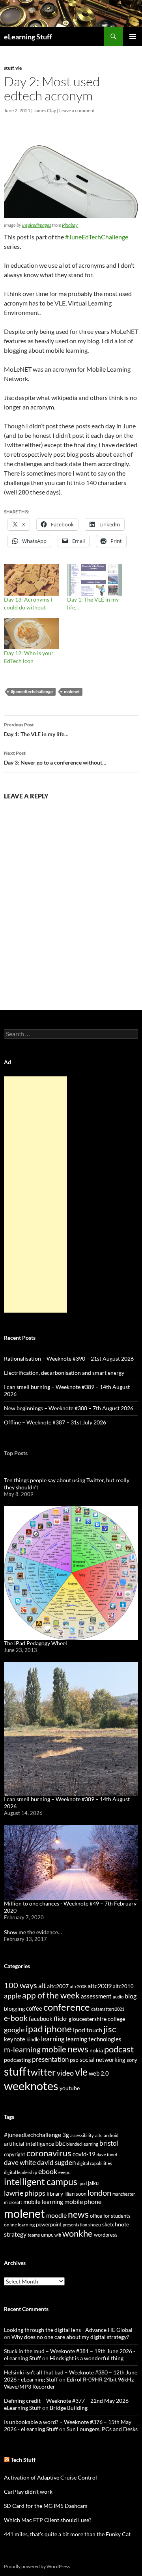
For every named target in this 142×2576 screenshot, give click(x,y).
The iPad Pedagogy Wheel (35, 1643)
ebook (48, 2171)
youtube (70, 2088)
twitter (41, 2072)
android (111, 2135)
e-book (16, 2018)
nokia (96, 2050)
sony (132, 2060)
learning (53, 2039)
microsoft (13, 2202)
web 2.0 (99, 2073)
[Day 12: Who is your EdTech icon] (32, 633)
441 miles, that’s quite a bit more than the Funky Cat (67, 2534)
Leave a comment (77, 110)
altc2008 (78, 1986)
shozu (95, 2225)
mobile (54, 2049)
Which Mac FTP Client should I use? (48, 2520)
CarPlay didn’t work (28, 2492)
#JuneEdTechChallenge (97, 237)
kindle (33, 2039)
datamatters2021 (108, 2009)
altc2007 (58, 1986)
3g (66, 2135)
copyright (15, 2155)
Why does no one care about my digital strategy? (70, 2337)
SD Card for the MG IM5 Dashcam (46, 2506)
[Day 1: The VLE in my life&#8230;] (95, 580)
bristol (109, 2143)
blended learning (82, 2144)
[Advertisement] (35, 1194)
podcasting (17, 2060)
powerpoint (49, 2225)
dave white (20, 2163)
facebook (41, 2019)
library (55, 2194)
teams (34, 2235)
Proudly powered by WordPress (37, 2566)
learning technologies (94, 2039)
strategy (15, 2234)
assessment (96, 1996)
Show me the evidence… (33, 1932)
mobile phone (83, 2201)
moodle (56, 2215)
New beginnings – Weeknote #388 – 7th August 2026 (69, 1408)
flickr (61, 2019)
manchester (124, 2194)
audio (118, 1997)
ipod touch (88, 2030)
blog (131, 1996)
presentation (50, 2059)
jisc (110, 2029)
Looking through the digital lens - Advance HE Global (68, 2330)
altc (99, 2135)
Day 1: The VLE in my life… (36, 730)
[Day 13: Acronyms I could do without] (32, 580)
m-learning (22, 2049)
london (99, 2193)
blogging (14, 2008)
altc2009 (100, 1986)
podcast (119, 2049)
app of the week (51, 1995)
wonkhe (78, 2233)
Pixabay (70, 225)
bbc (60, 2143)
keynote (15, 2039)
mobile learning (43, 2202)
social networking (103, 2059)
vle (19, 68)
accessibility (82, 2135)
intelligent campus (41, 2182)
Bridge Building (69, 2408)
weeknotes (31, 2086)
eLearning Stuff (28, 37)
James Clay (45, 110)
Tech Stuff (23, 2460)
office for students (110, 2216)
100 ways (21, 1985)
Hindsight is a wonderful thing (87, 2358)
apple (12, 1996)
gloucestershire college (97, 2019)
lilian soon (75, 2194)
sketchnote (116, 2224)
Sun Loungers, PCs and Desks (102, 2429)
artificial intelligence (29, 2144)
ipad (34, 2029)
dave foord (107, 2155)
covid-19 (84, 2154)
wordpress (106, 2235)
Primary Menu (133, 37)
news (78, 2049)
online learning (19, 2225)
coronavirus (49, 2153)
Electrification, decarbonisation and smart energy (64, 1373)
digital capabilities (94, 2163)
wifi (58, 2235)
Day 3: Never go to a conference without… (55, 758)
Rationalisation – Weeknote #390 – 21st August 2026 (69, 1358)
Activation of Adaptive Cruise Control (50, 2477)
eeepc (64, 2172)
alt (42, 1986)
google (14, 2030)
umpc (47, 2235)
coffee (34, 2008)
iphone (58, 2029)
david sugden (56, 2163)
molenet (72, 692)
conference (67, 2007)
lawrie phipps (25, 2193)
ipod (83, 2183)
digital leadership (21, 2172)
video (65, 2073)
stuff (9, 68)
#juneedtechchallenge (32, 692)
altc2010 (123, 1986)
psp (74, 2060)
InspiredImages (37, 225)
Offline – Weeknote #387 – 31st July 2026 (55, 1422)
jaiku (93, 2183)
